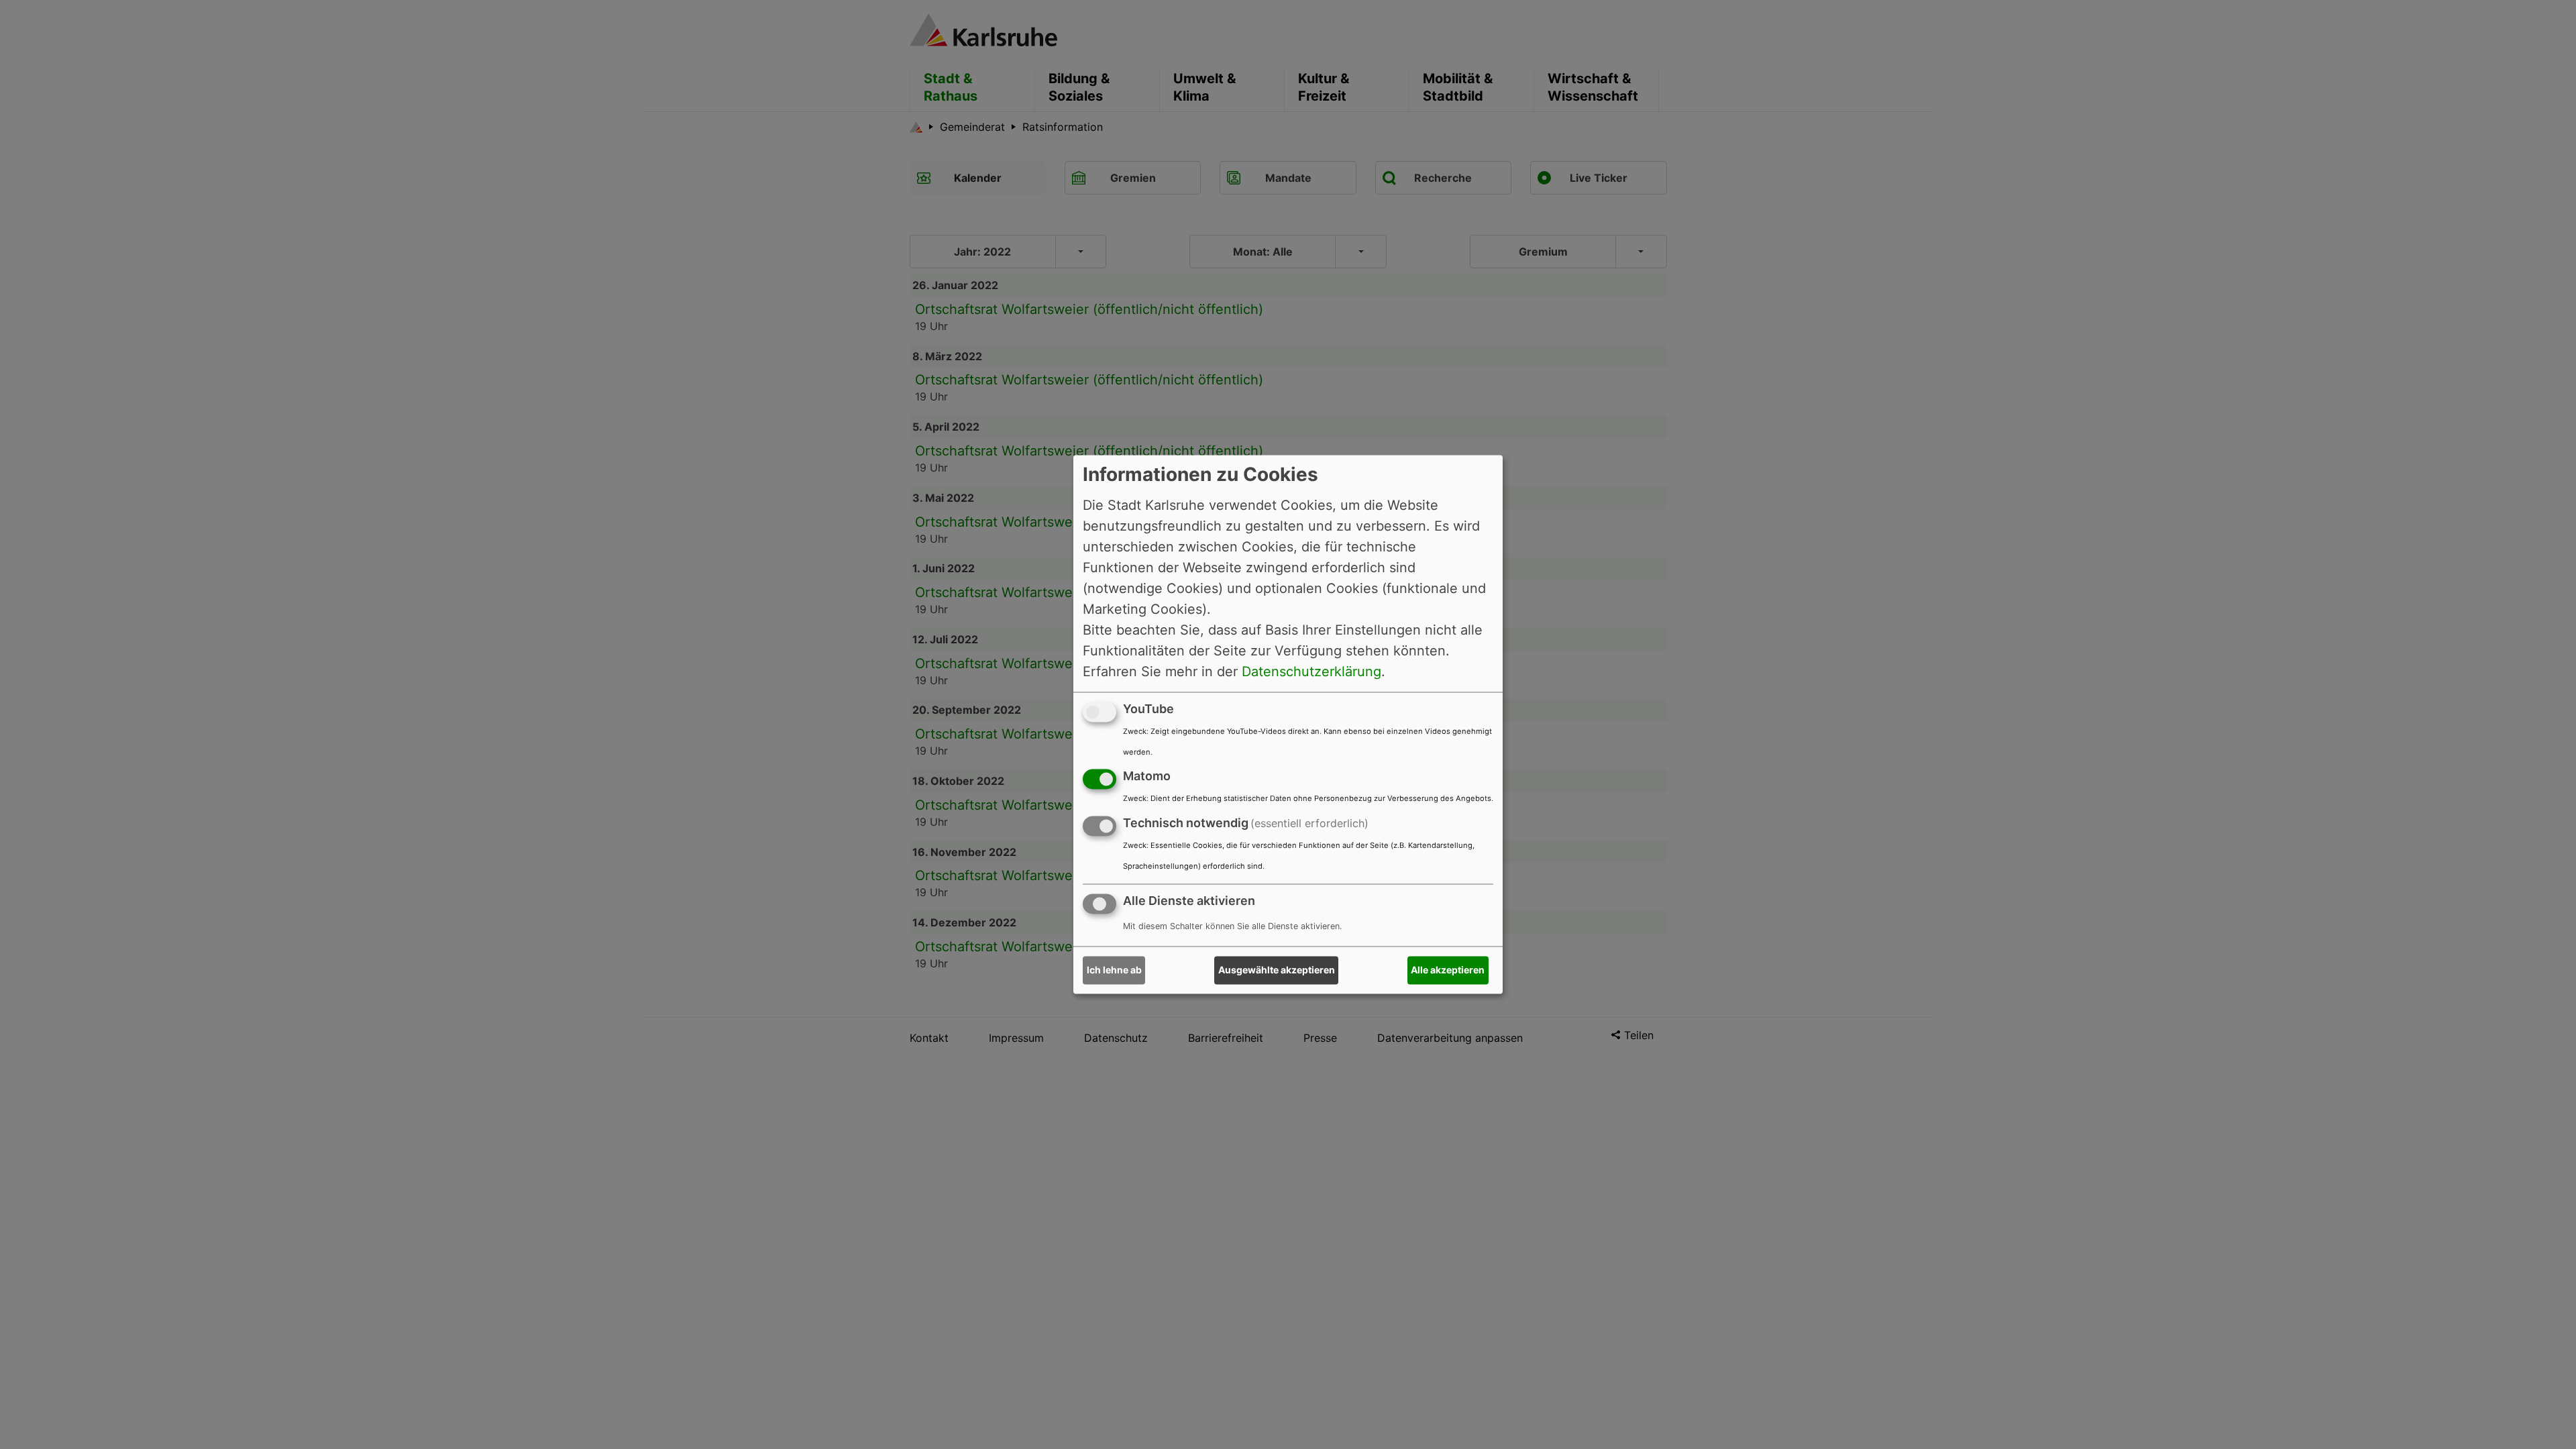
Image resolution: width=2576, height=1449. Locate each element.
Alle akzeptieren (1448, 970)
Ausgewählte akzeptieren (1277, 970)
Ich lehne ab (1114, 970)
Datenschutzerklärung (1311, 672)
